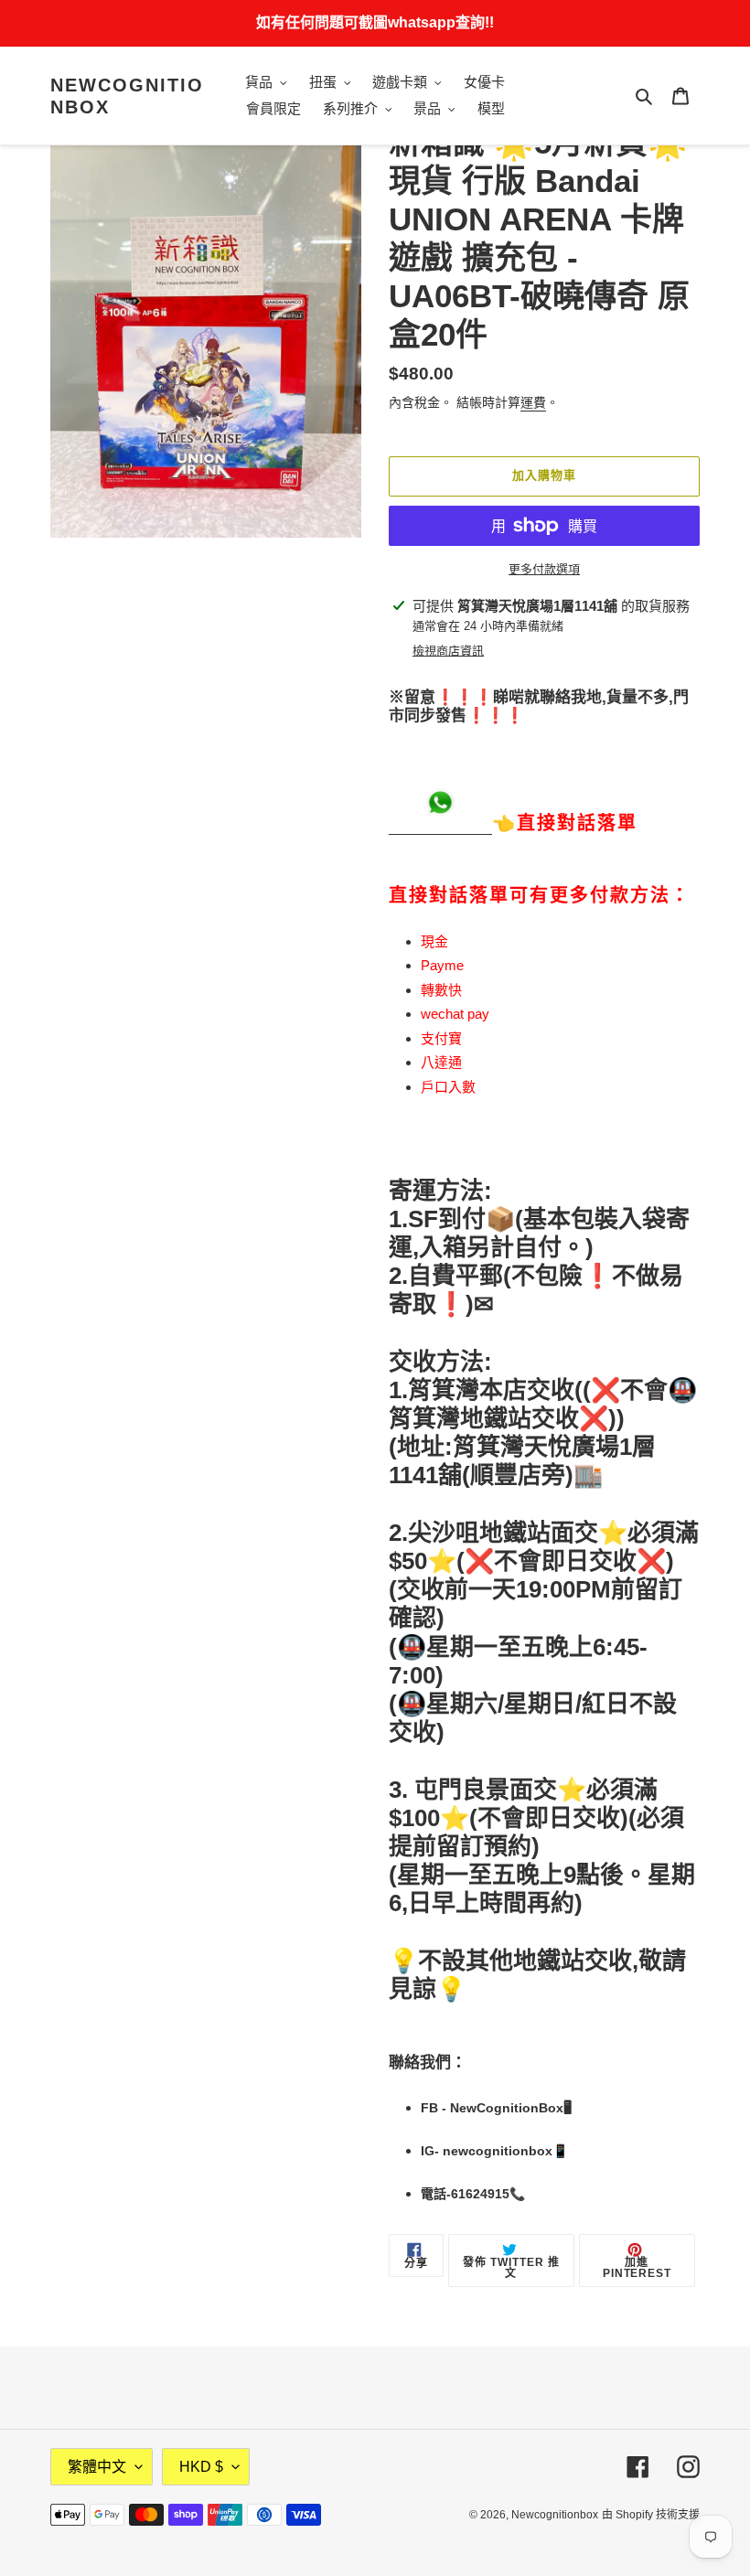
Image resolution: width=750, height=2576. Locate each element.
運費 (533, 402)
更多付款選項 (544, 569)
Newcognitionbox (127, 96)
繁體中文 (97, 2467)
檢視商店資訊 (448, 651)
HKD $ (201, 2467)
